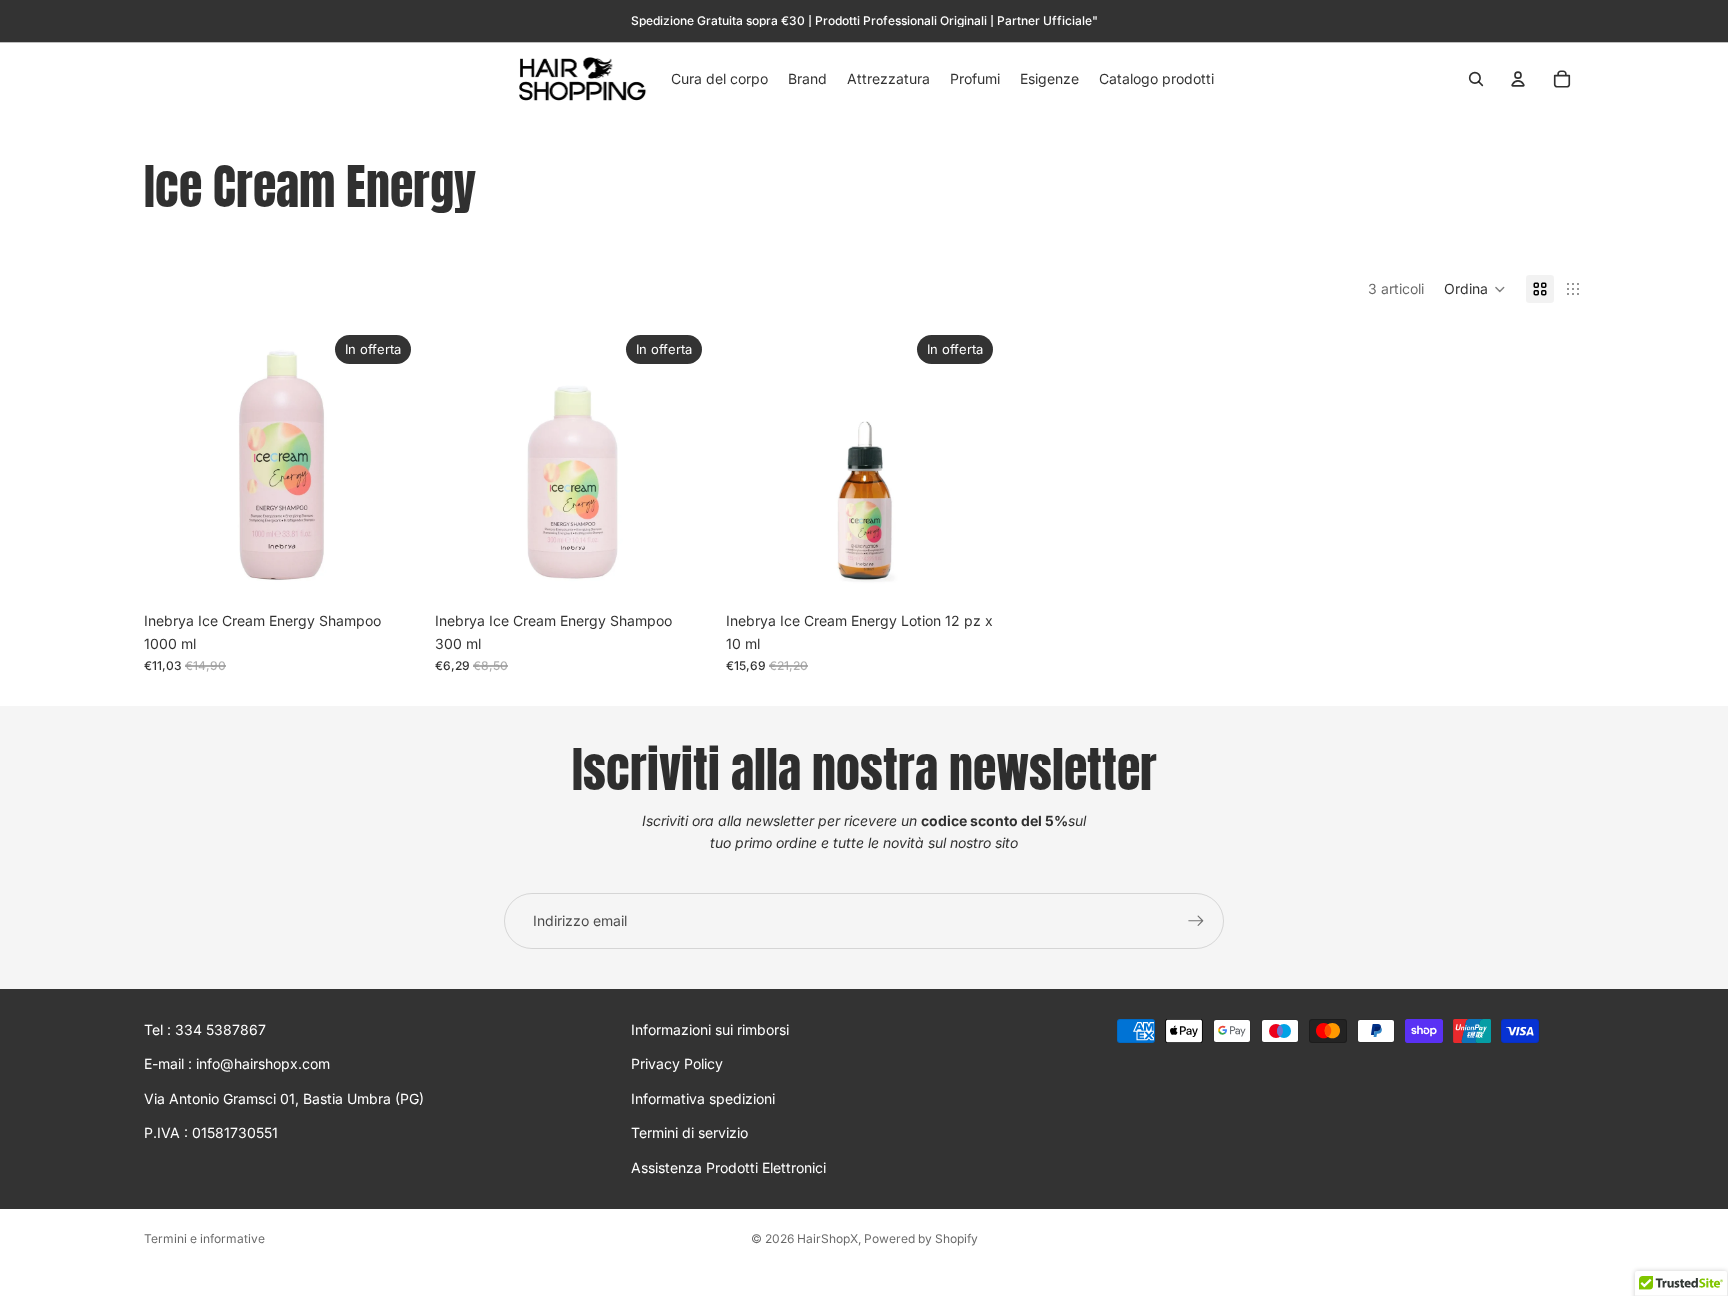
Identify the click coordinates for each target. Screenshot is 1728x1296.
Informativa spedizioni (703, 1098)
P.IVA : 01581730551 (211, 1132)
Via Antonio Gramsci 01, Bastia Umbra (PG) (284, 1098)
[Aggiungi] (388, 572)
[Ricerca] (1476, 79)
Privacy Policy (677, 1064)
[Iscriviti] (1196, 921)
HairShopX (827, 1238)
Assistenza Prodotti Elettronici (728, 1167)
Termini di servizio (689, 1132)
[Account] (1518, 79)
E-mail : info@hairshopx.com (237, 1064)
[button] (1475, 289)
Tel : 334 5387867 (205, 1029)
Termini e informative (204, 1238)
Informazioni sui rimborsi (710, 1029)
